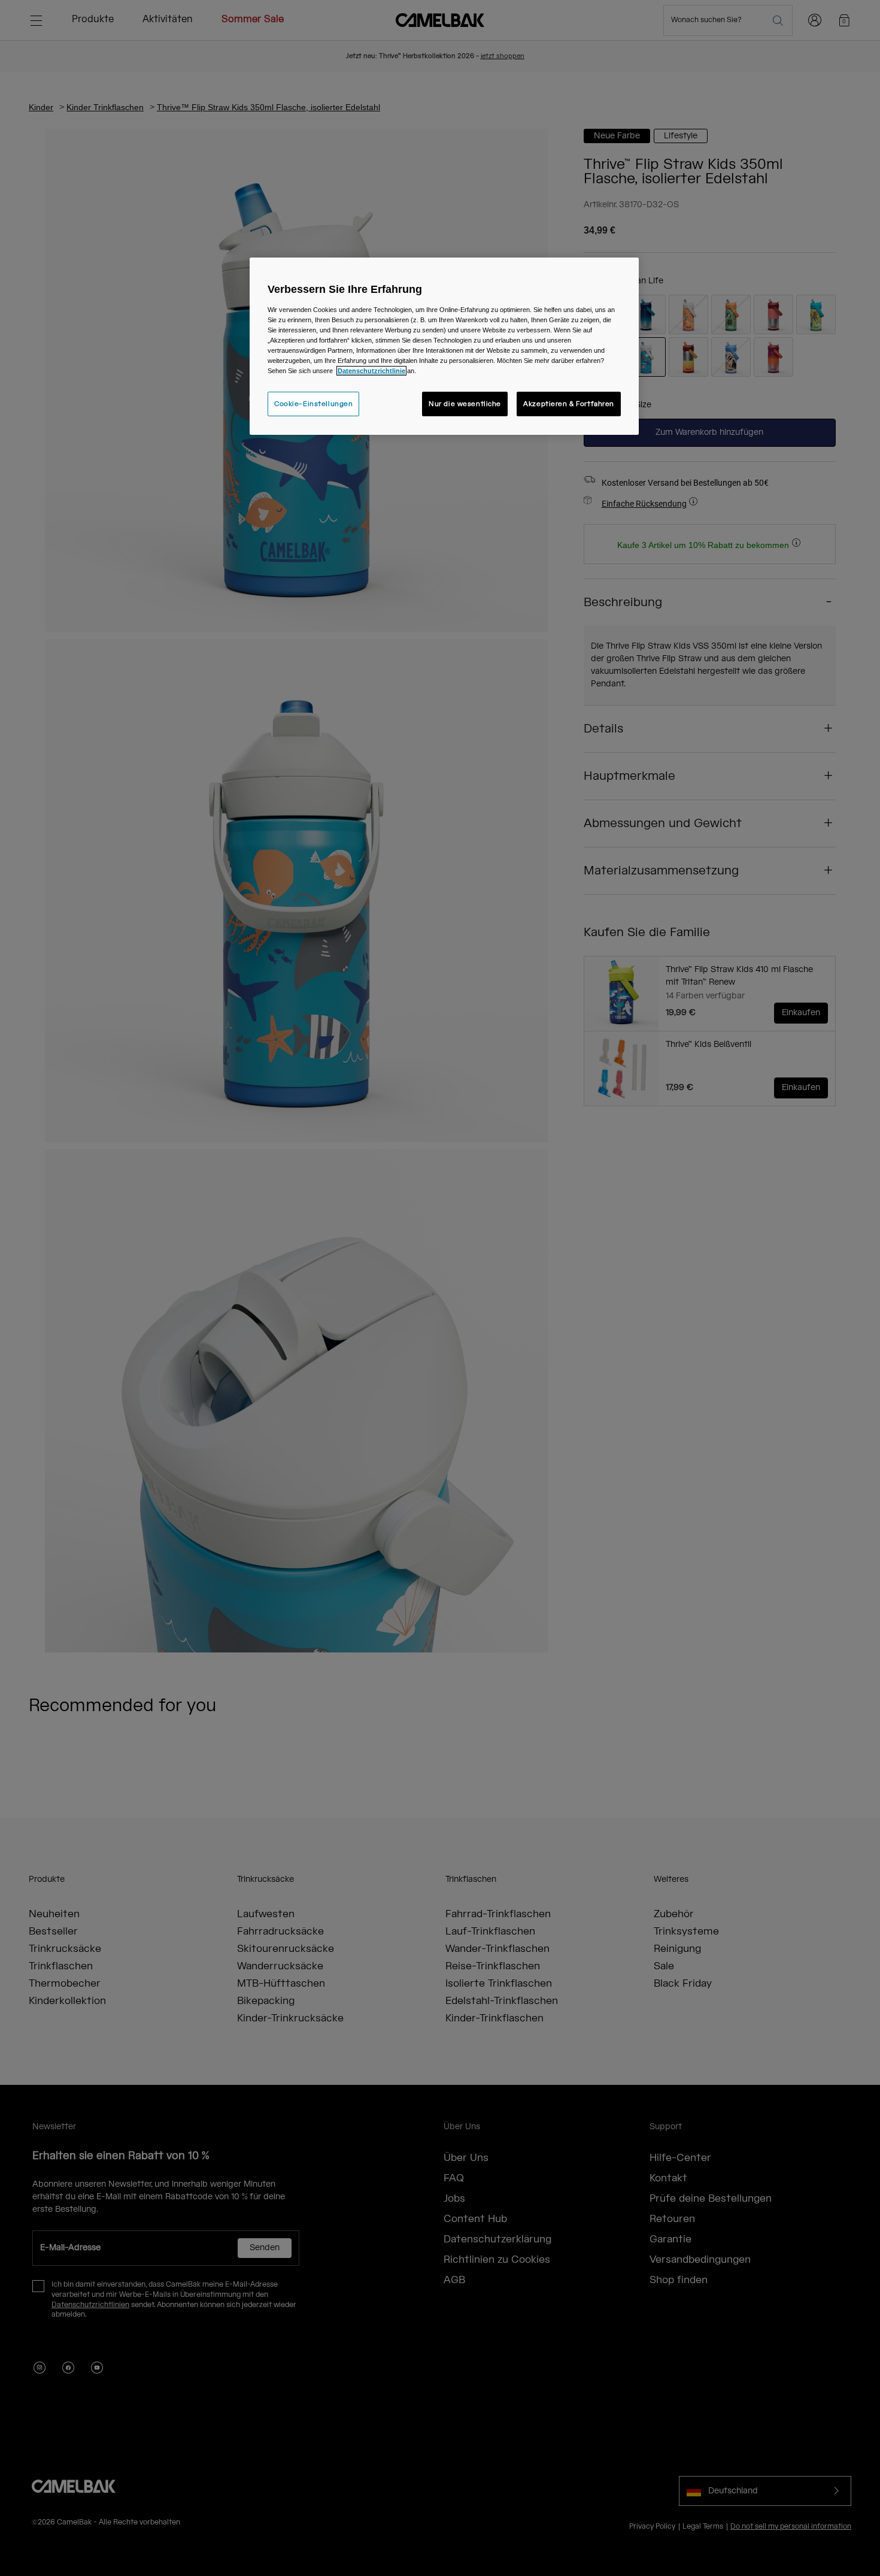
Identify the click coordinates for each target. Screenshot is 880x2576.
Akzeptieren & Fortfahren (569, 404)
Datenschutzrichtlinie (371, 371)
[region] (444, 346)
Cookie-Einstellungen (313, 404)
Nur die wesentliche (465, 404)
